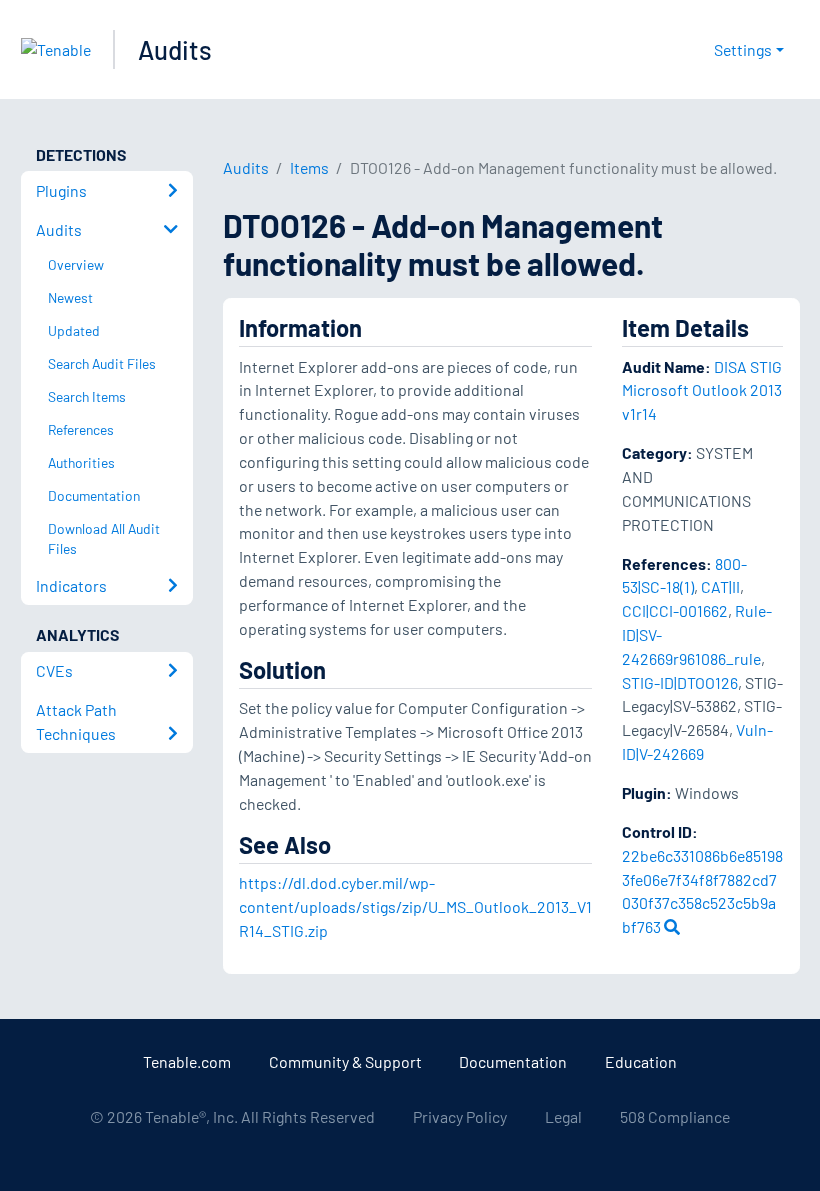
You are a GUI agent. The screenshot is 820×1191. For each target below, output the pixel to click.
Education (641, 1061)
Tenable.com (187, 1061)
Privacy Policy (460, 1116)
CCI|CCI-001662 (675, 610)
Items (309, 167)
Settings (743, 49)
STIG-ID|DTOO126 (680, 682)
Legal (563, 1116)
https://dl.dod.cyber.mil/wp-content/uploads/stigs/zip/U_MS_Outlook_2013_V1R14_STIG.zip (415, 906)
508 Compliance (675, 1116)
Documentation (513, 1061)
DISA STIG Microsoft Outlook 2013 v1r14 (702, 390)
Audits (175, 49)
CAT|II (720, 586)
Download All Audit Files (104, 539)
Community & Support (345, 1061)
